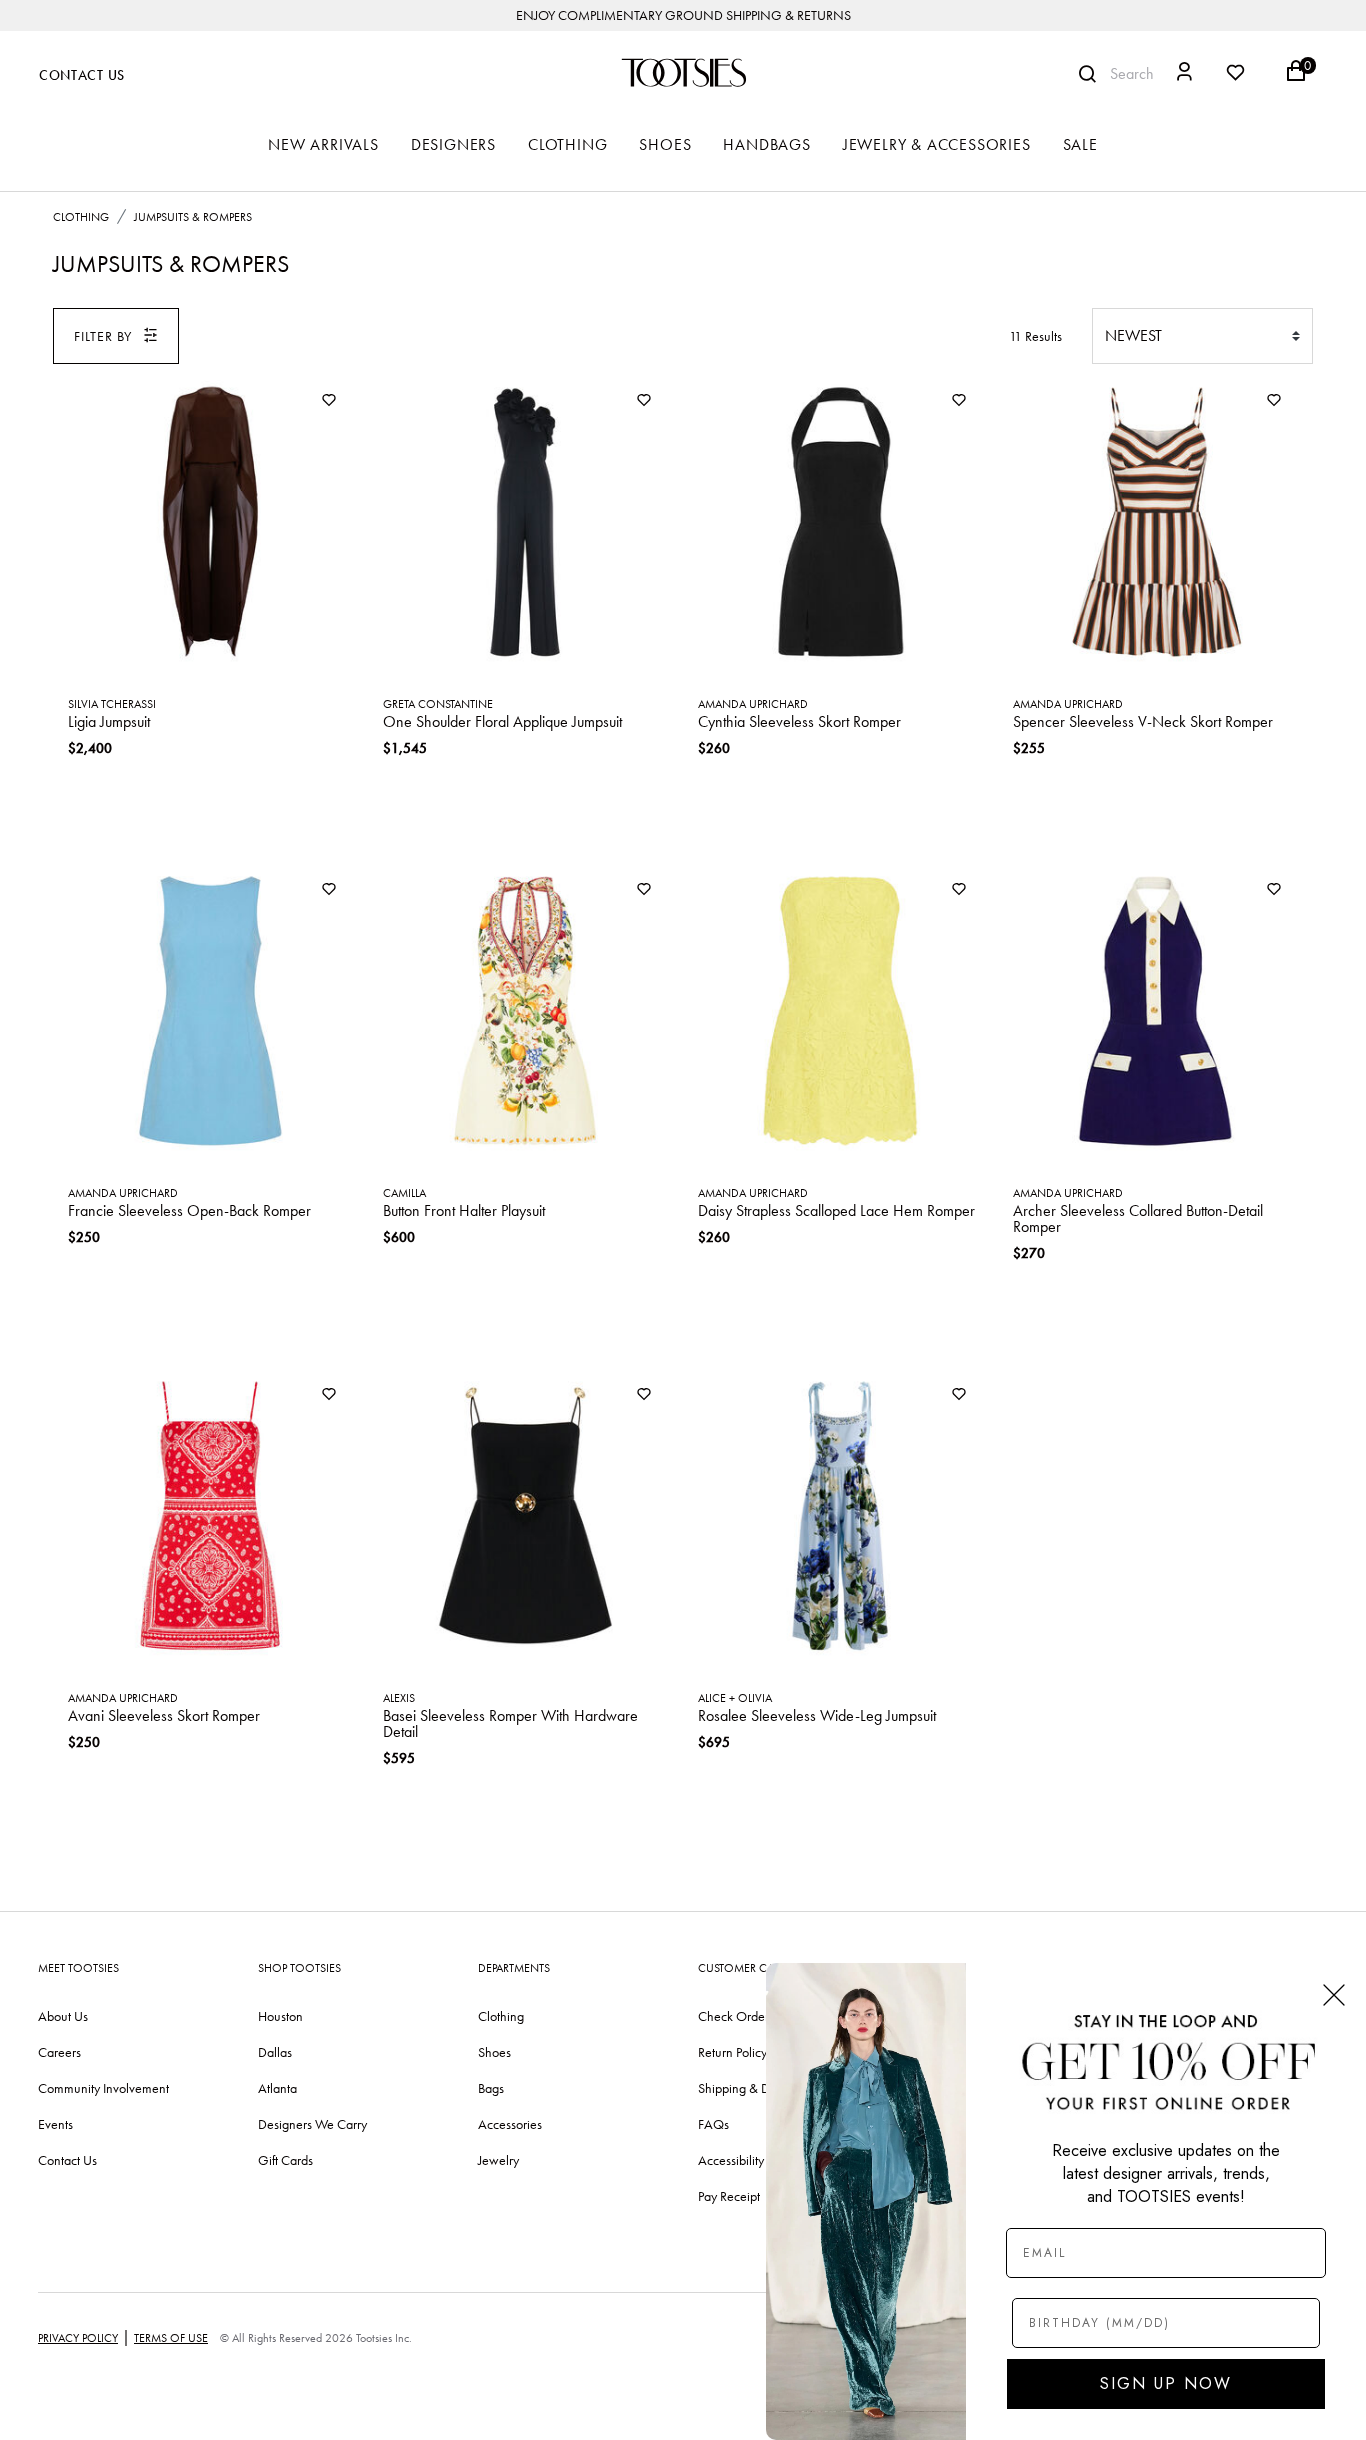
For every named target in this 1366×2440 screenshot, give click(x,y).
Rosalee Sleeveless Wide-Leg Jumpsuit (817, 1715)
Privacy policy (78, 2338)
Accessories (510, 2124)
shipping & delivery (752, 2088)
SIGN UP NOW (1166, 2383)
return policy (732, 2052)
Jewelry (498, 2160)
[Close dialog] (1334, 1995)
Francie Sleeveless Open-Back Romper (189, 1210)
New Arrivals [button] (323, 144)
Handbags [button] (766, 144)
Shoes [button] (665, 144)
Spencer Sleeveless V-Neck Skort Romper (1143, 721)
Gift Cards (285, 2160)
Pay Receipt (729, 2196)
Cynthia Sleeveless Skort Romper (799, 721)
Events (55, 2124)
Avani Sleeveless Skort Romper (164, 1715)
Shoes (494, 2052)
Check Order (733, 2016)
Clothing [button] (567, 144)
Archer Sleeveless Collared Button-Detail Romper (1138, 1218)
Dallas (275, 2052)
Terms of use (171, 2338)
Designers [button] (453, 144)
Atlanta (277, 2088)
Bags (491, 2088)
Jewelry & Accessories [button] (937, 144)
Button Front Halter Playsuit (464, 1210)
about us (63, 2016)
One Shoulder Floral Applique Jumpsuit (502, 721)
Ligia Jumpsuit (109, 721)
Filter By (103, 336)
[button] (1184, 74)
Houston (280, 2016)
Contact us (67, 2160)
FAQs (713, 2124)
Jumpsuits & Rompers (193, 217)
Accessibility (731, 2160)
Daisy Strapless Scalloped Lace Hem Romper (836, 1210)
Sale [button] (1080, 144)
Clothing (81, 217)
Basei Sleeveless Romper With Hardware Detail (510, 1723)
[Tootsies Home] (683, 72)
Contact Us (82, 75)
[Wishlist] (329, 401)
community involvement (103, 2088)
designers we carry (312, 2124)
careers (59, 2052)
